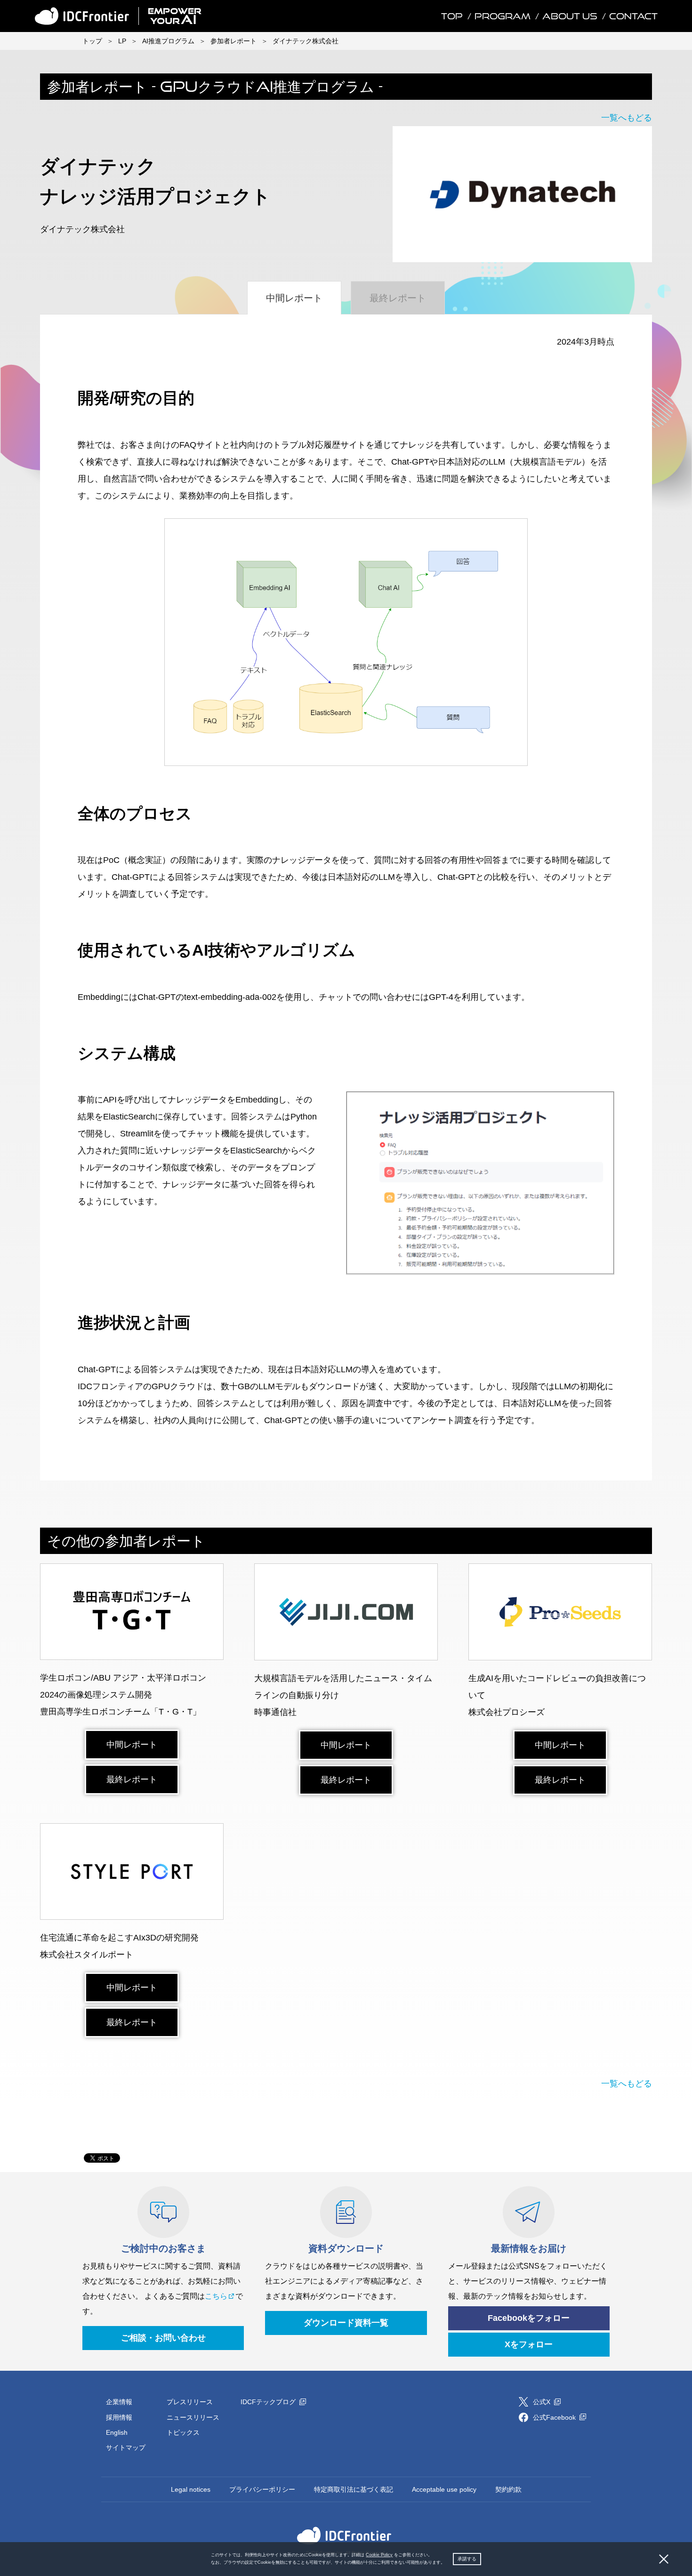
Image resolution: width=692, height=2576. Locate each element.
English (117, 2432)
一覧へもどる (627, 118)
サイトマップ (126, 2447)
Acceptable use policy (444, 2489)
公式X (543, 2402)
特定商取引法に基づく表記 (354, 2489)
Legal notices (191, 2489)
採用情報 (119, 2417)
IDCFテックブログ (269, 2402)
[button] (447, 2563)
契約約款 (508, 2489)
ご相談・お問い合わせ (163, 2338)
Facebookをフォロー (529, 2318)
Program (503, 16)
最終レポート (132, 1779)
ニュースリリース (193, 2417)
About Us (570, 16)
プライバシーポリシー (262, 2489)
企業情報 (119, 2402)
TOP (452, 16)
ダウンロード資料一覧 (346, 2323)
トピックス (183, 2432)
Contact (633, 16)
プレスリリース (190, 2402)
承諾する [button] (467, 2559)
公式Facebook (555, 2417)
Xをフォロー (529, 2344)
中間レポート (132, 1745)
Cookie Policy (379, 2555)
